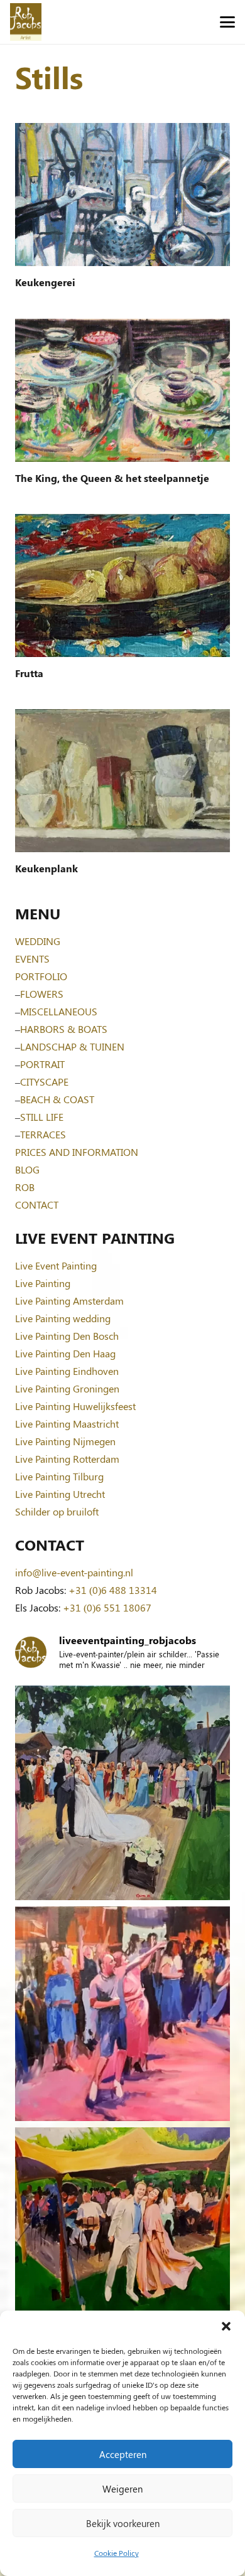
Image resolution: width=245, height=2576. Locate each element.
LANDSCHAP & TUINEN (72, 1046)
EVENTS (32, 959)
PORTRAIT (42, 1064)
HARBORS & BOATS (64, 1029)
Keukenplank (46, 868)
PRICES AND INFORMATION (77, 1152)
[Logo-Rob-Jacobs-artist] (26, 22)
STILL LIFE (42, 1117)
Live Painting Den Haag (65, 1353)
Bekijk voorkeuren (123, 2523)
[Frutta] (122, 585)
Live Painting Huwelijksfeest (75, 1406)
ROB (25, 1187)
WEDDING (38, 941)
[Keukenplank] (122, 781)
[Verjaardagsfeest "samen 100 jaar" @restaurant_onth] (122, 2014)
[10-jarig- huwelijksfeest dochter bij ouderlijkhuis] (122, 2235)
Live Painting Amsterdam (69, 1301)
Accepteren (123, 2454)
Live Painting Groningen (67, 1388)
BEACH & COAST (57, 1099)
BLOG (27, 1169)
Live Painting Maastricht (67, 1424)
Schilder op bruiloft (57, 1511)
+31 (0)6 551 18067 (107, 1607)
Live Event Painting (56, 1265)
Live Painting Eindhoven (67, 1371)
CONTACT (37, 1205)
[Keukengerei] (122, 195)
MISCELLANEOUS (59, 1011)
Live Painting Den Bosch (67, 1336)
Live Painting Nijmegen (65, 1441)
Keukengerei (45, 282)
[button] (226, 2326)
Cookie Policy (117, 2553)
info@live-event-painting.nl (74, 1572)
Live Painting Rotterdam (67, 1459)
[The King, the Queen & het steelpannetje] (122, 390)
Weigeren (122, 2489)
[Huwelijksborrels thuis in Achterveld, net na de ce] (122, 1793)
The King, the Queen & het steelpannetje (112, 478)
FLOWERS (42, 994)
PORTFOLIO (41, 976)
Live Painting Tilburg (59, 1476)
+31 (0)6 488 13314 (113, 1590)
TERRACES (43, 1134)
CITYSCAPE (44, 1082)
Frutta (29, 673)
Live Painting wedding (63, 1318)
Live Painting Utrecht (60, 1494)
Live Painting (43, 1283)
